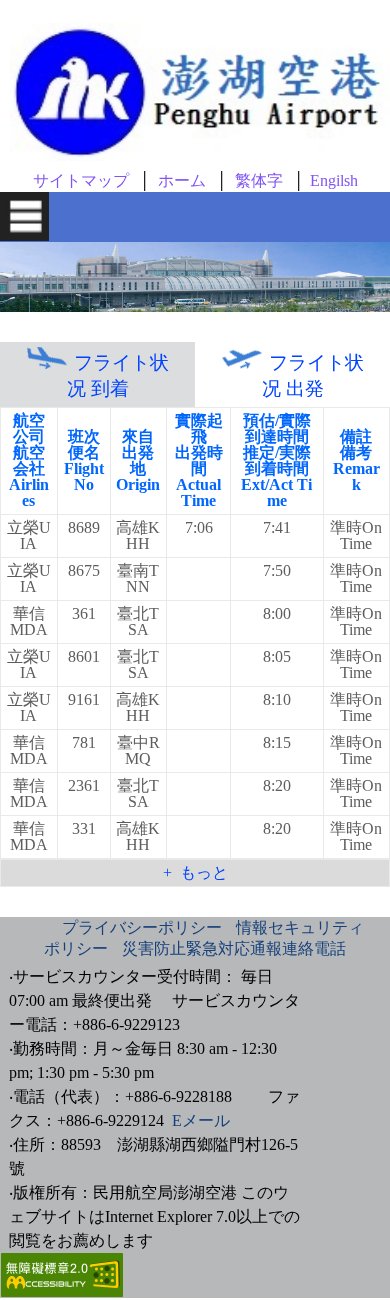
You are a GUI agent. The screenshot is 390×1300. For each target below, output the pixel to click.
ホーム (182, 180)
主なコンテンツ (31, 6)
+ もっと (195, 872)
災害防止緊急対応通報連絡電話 (234, 948)
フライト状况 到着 (118, 375)
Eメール (201, 1120)
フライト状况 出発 (313, 375)
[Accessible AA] (62, 1291)
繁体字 (259, 180)
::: (42, 927)
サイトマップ (81, 180)
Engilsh (334, 180)
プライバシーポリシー (142, 927)
